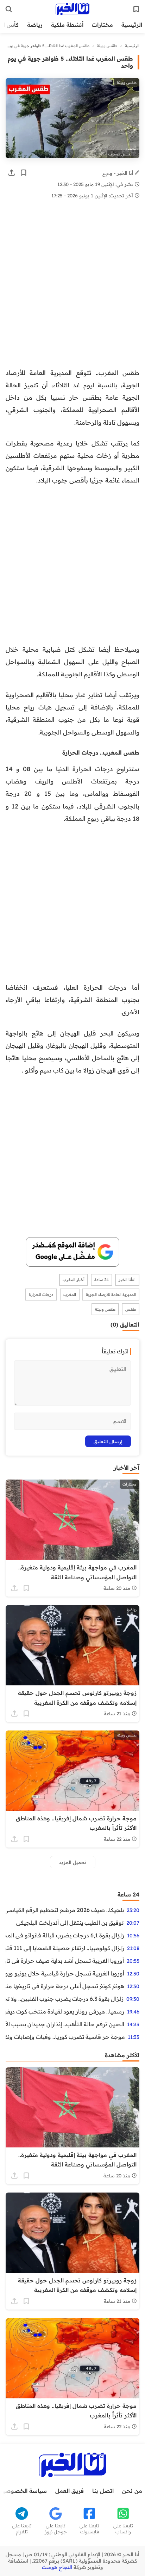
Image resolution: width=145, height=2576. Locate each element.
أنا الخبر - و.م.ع (119, 173)
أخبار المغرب (74, 1280)
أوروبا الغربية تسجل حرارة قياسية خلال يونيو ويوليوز (65, 1973)
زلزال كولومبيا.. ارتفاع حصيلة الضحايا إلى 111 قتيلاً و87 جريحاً (65, 1948)
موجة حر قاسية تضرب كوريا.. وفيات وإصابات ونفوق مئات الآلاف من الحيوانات (65, 2037)
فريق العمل (70, 2491)
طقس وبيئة (107, 46)
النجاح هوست (57, 2567)
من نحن (132, 2491)
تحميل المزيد (73, 1862)
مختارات (102, 25)
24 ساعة (102, 1280)
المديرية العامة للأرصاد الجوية (111, 1295)
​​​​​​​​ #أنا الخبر (127, 1280)
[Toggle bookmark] (24, 173)
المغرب (70, 1295)
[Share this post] (12, 173)
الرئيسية (132, 25)
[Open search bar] (9, 9)
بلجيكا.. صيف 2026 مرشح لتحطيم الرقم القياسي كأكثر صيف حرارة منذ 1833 (65, 1910)
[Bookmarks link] (136, 9)
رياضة (35, 25)
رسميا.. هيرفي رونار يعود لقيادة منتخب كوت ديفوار (65, 2011)
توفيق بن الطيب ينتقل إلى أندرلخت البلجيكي (70, 1923)
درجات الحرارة (41, 1295)
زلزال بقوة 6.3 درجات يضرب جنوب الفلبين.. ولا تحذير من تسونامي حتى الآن (65, 1999)
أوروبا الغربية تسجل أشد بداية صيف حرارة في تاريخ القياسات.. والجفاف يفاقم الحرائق (65, 1961)
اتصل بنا (103, 2491)
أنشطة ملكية (67, 25)
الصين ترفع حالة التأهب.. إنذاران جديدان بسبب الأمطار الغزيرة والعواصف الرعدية (65, 2024)
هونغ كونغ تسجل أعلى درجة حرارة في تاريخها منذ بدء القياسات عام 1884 (65, 1986)
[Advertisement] (72, 291)
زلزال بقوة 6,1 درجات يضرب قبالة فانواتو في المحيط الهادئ (65, 1935)
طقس (131, 1309)
